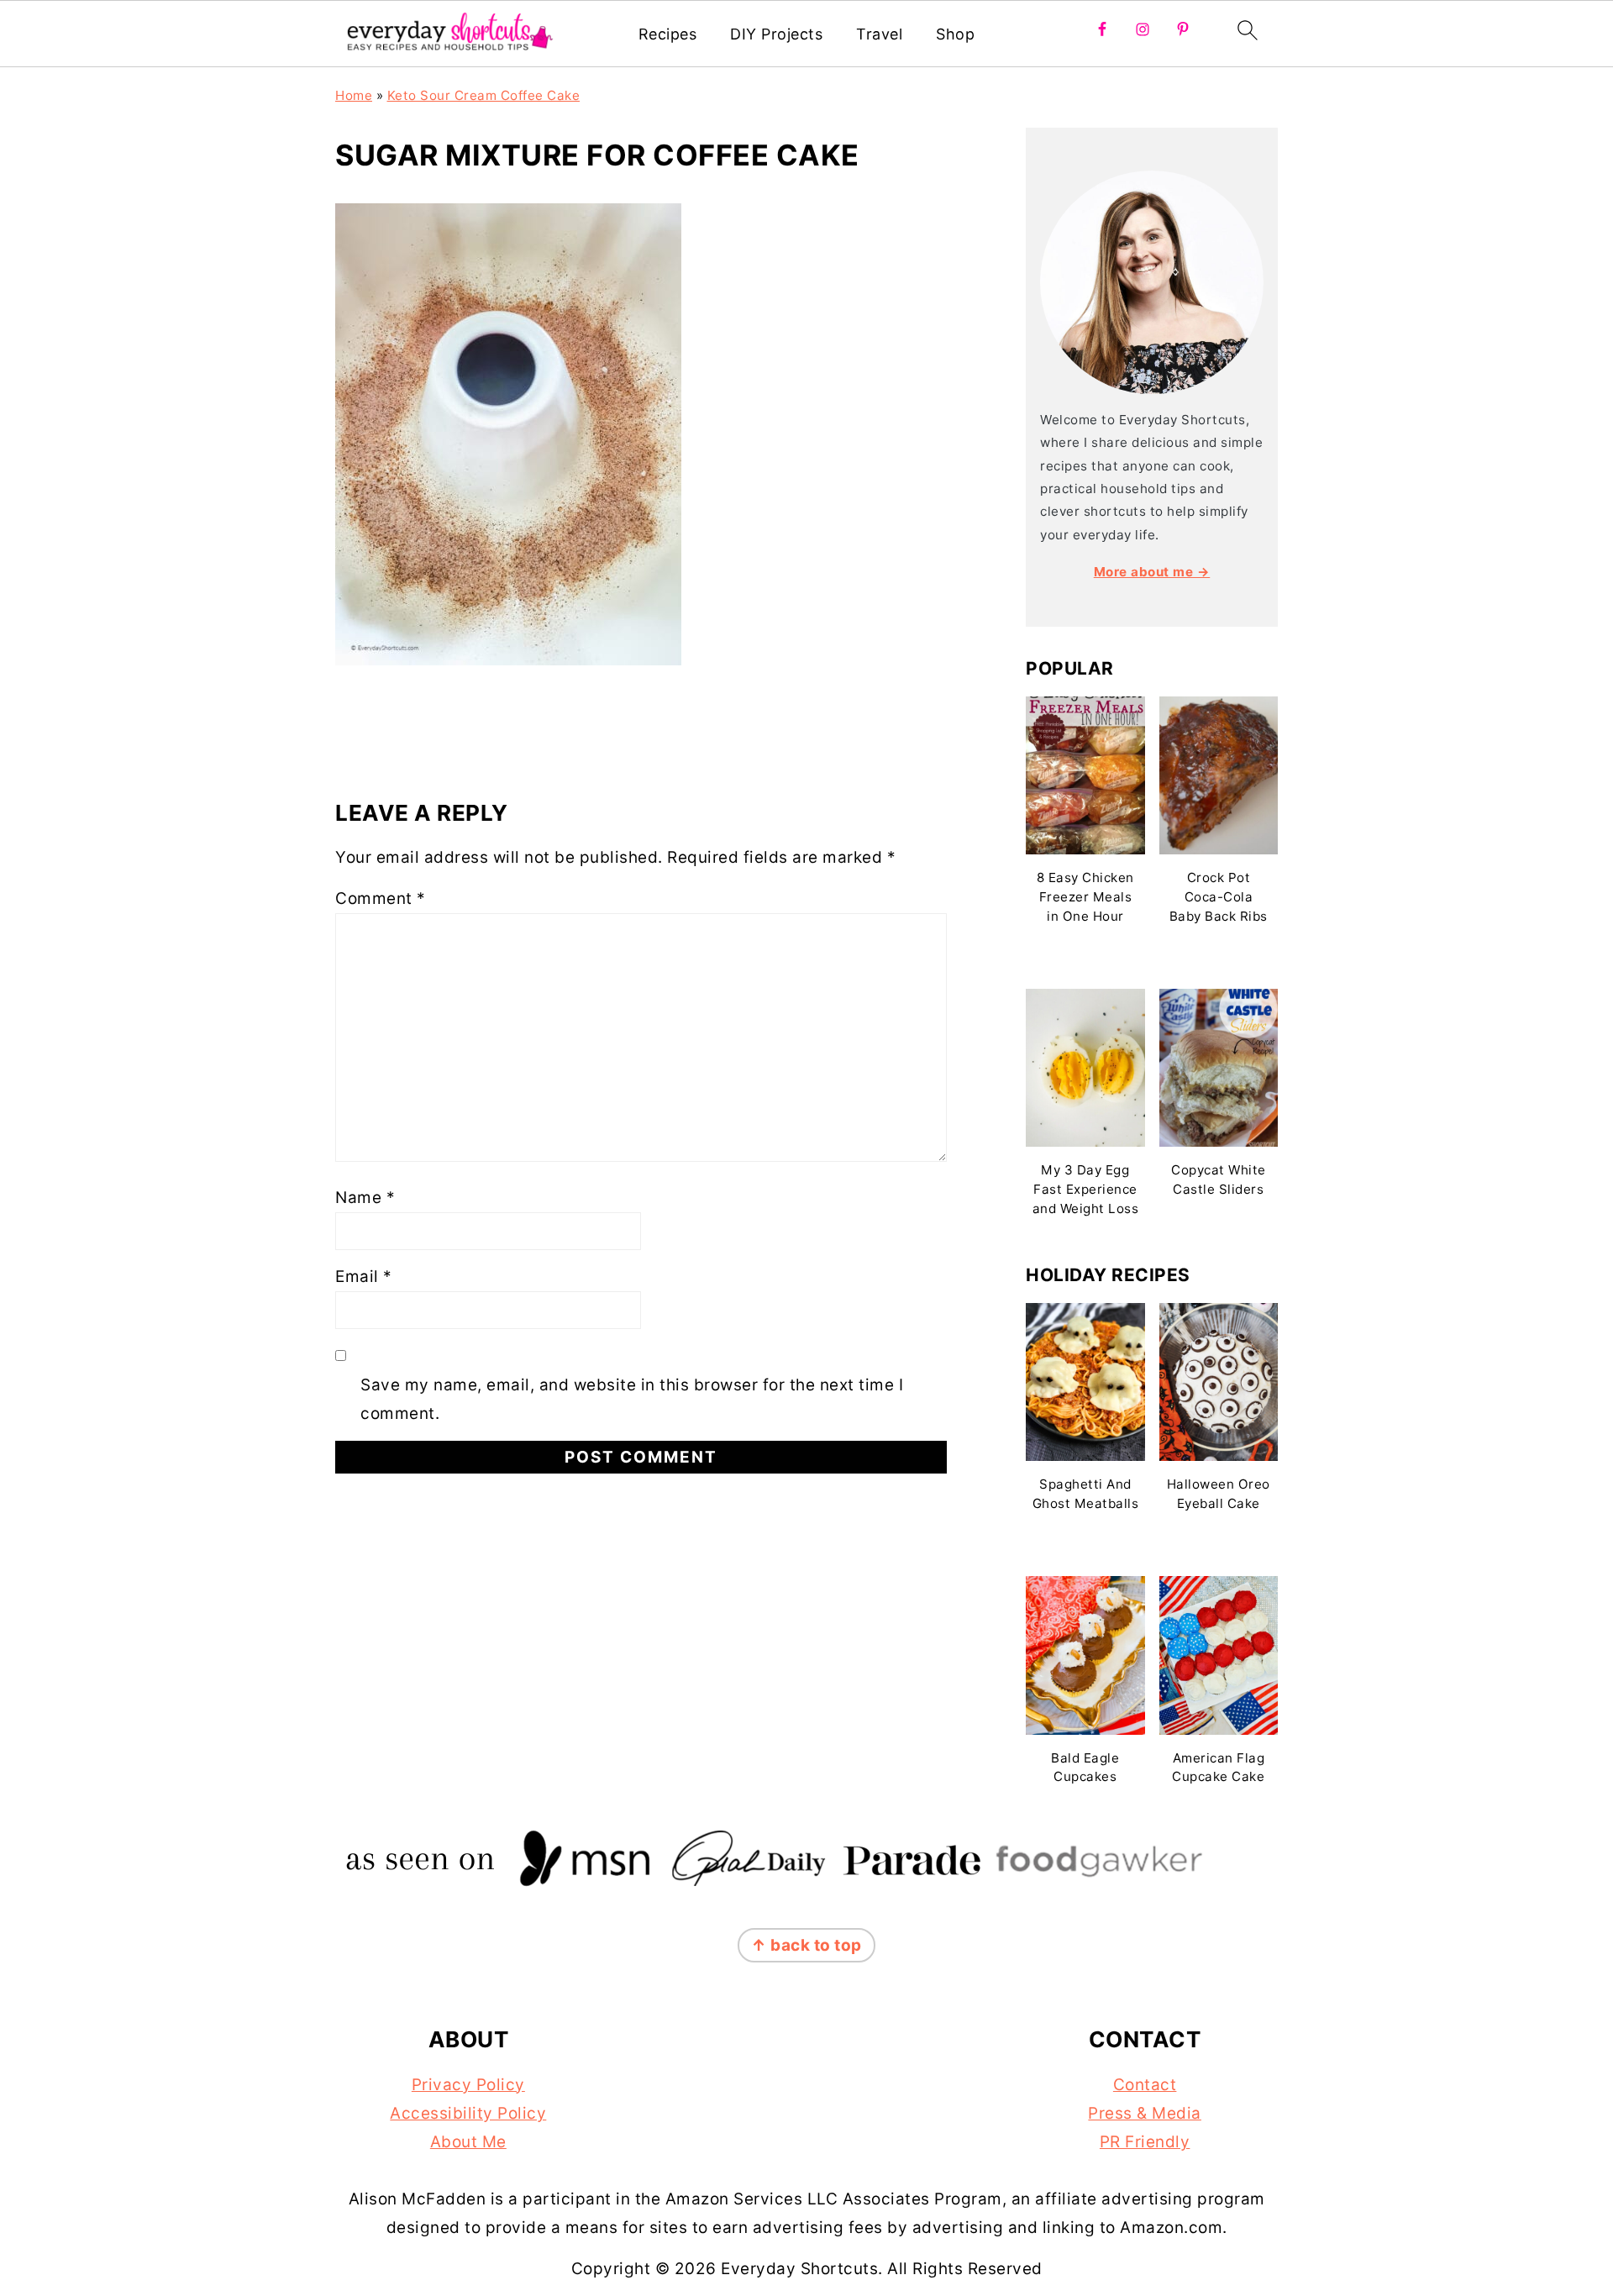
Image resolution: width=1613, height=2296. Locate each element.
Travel (879, 34)
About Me (468, 2142)
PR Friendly (1145, 2142)
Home (354, 95)
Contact (1145, 2085)
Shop (955, 34)
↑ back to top (806, 1945)
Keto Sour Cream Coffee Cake (484, 95)
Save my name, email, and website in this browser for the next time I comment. (632, 1399)
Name (365, 1198)
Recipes (668, 34)
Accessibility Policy (468, 2113)
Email (364, 1277)
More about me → (1152, 572)
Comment (381, 898)
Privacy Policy (468, 2085)
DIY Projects (776, 34)
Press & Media (1145, 2113)
